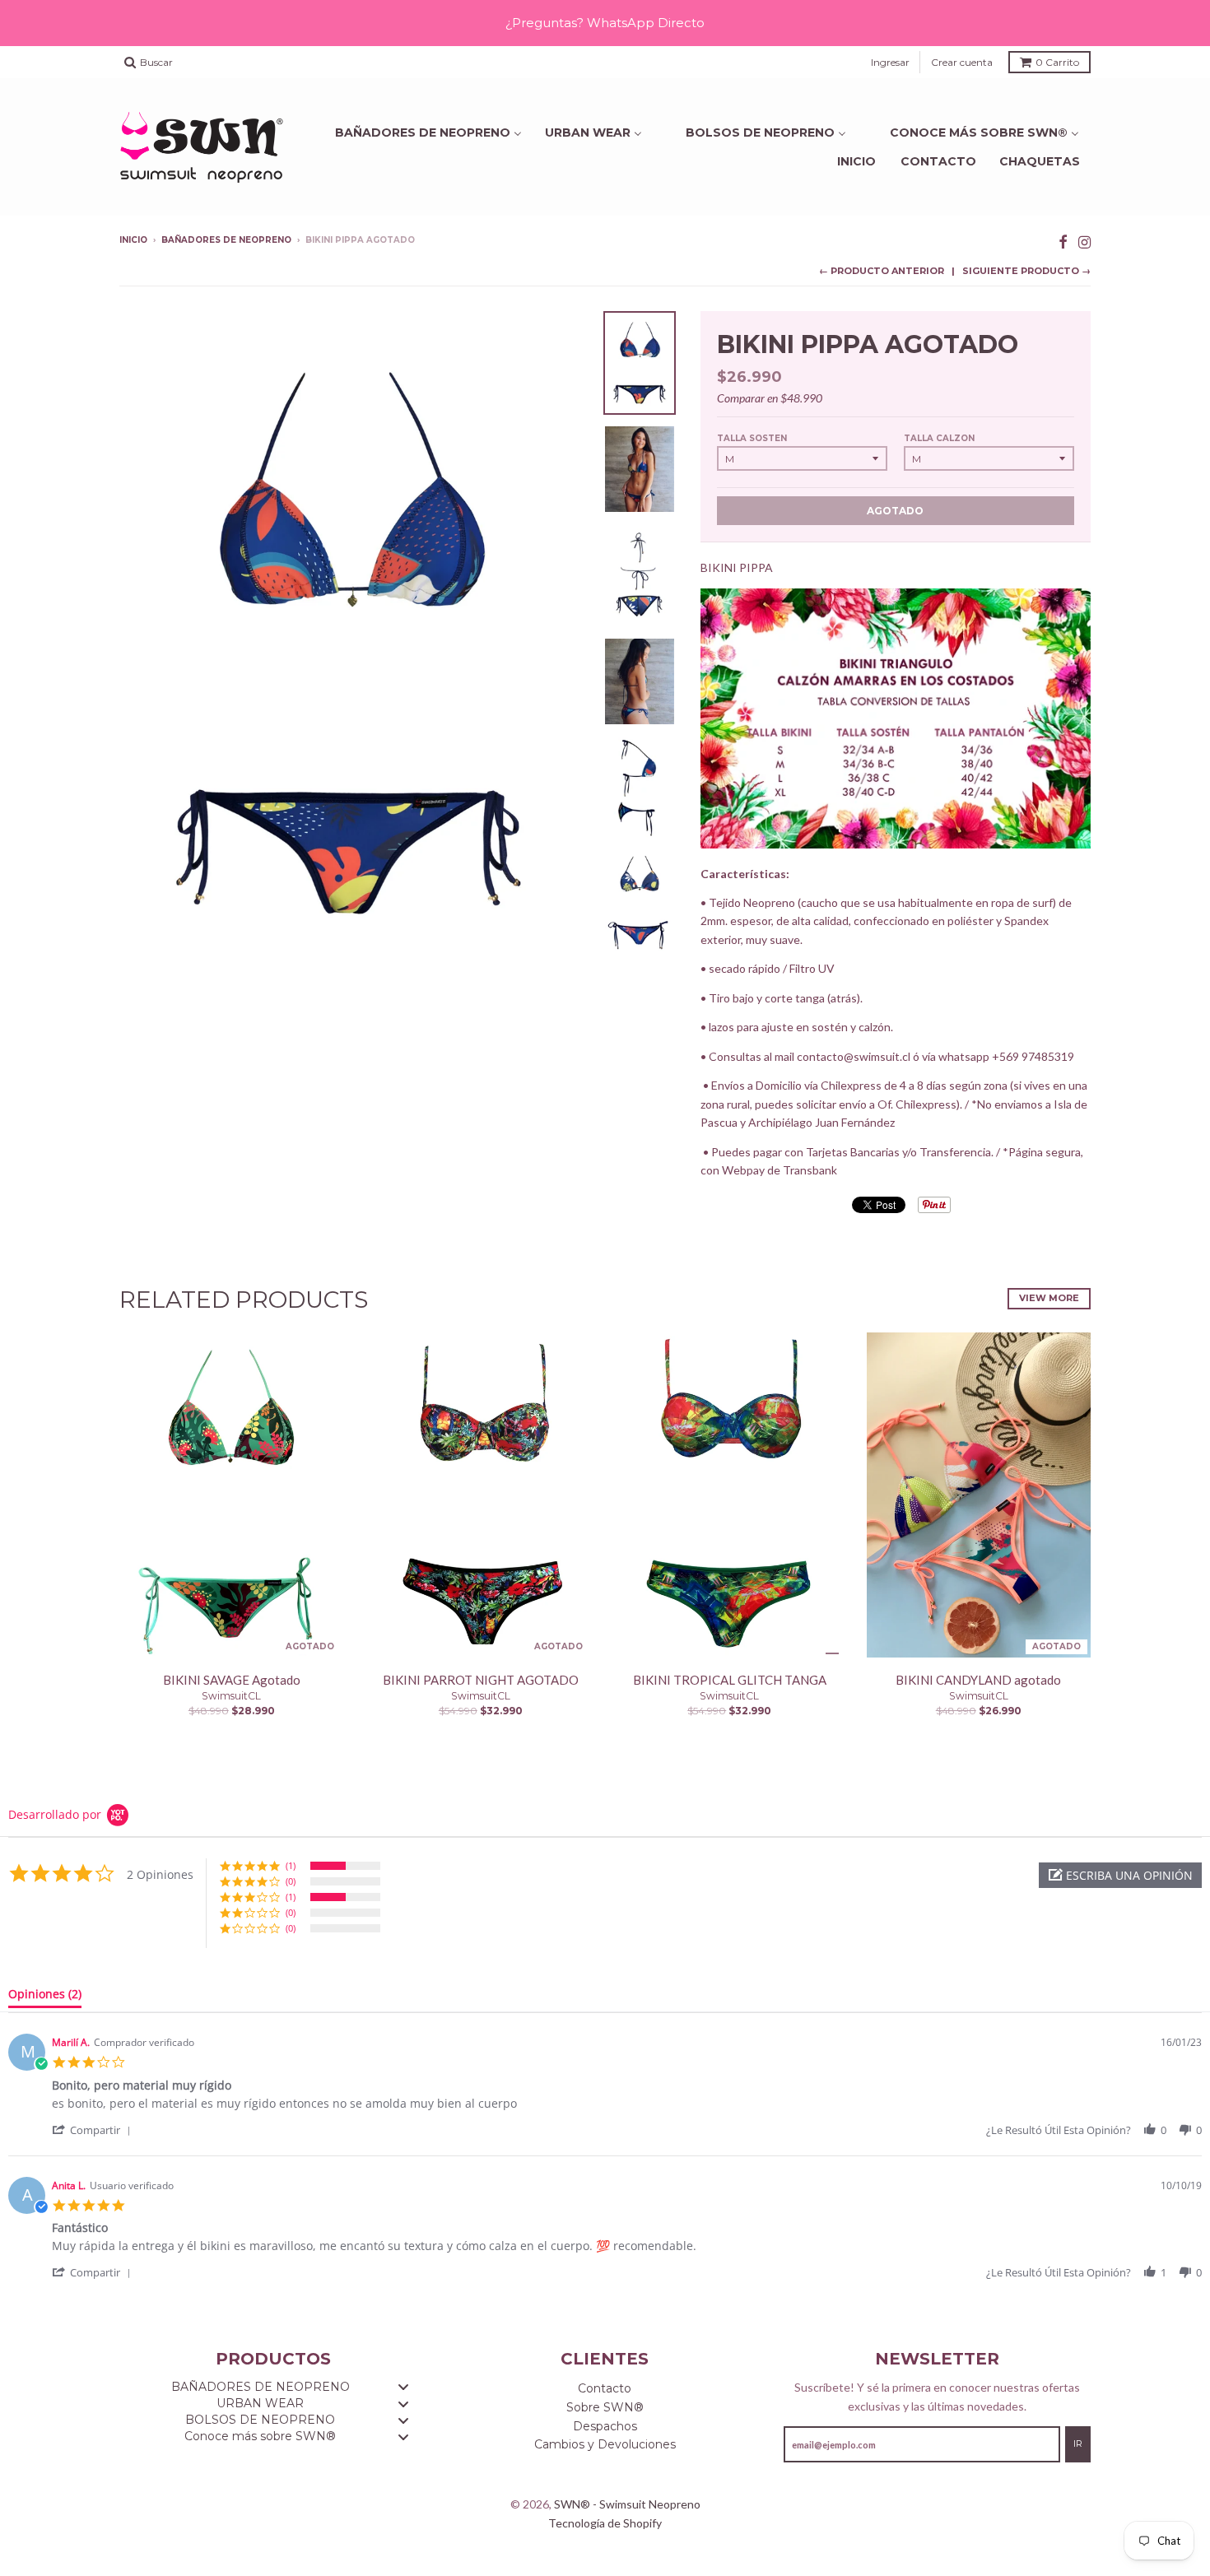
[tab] (45, 1997)
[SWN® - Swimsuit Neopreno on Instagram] (1084, 242)
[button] (1120, 1875)
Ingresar (890, 62)
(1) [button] (291, 1865)
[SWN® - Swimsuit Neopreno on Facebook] (1063, 242)
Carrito (1057, 62)
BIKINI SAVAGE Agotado (232, 1680)
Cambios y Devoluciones (605, 2444)
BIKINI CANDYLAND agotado (978, 1680)
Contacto (938, 161)
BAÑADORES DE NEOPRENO (226, 240)
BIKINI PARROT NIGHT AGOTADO (481, 1680)
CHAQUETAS (1040, 161)
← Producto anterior (882, 271)
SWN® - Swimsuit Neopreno (627, 2504)
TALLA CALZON (939, 438)
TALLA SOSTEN (752, 438)
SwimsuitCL (231, 1696)
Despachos (605, 2426)
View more (1049, 1298)
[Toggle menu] (403, 2387)
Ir (1078, 2443)
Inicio (856, 161)
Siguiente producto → (1026, 271)
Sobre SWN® (605, 2407)
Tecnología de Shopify (605, 2523)
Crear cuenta (962, 62)
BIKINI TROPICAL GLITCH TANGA (730, 1680)
